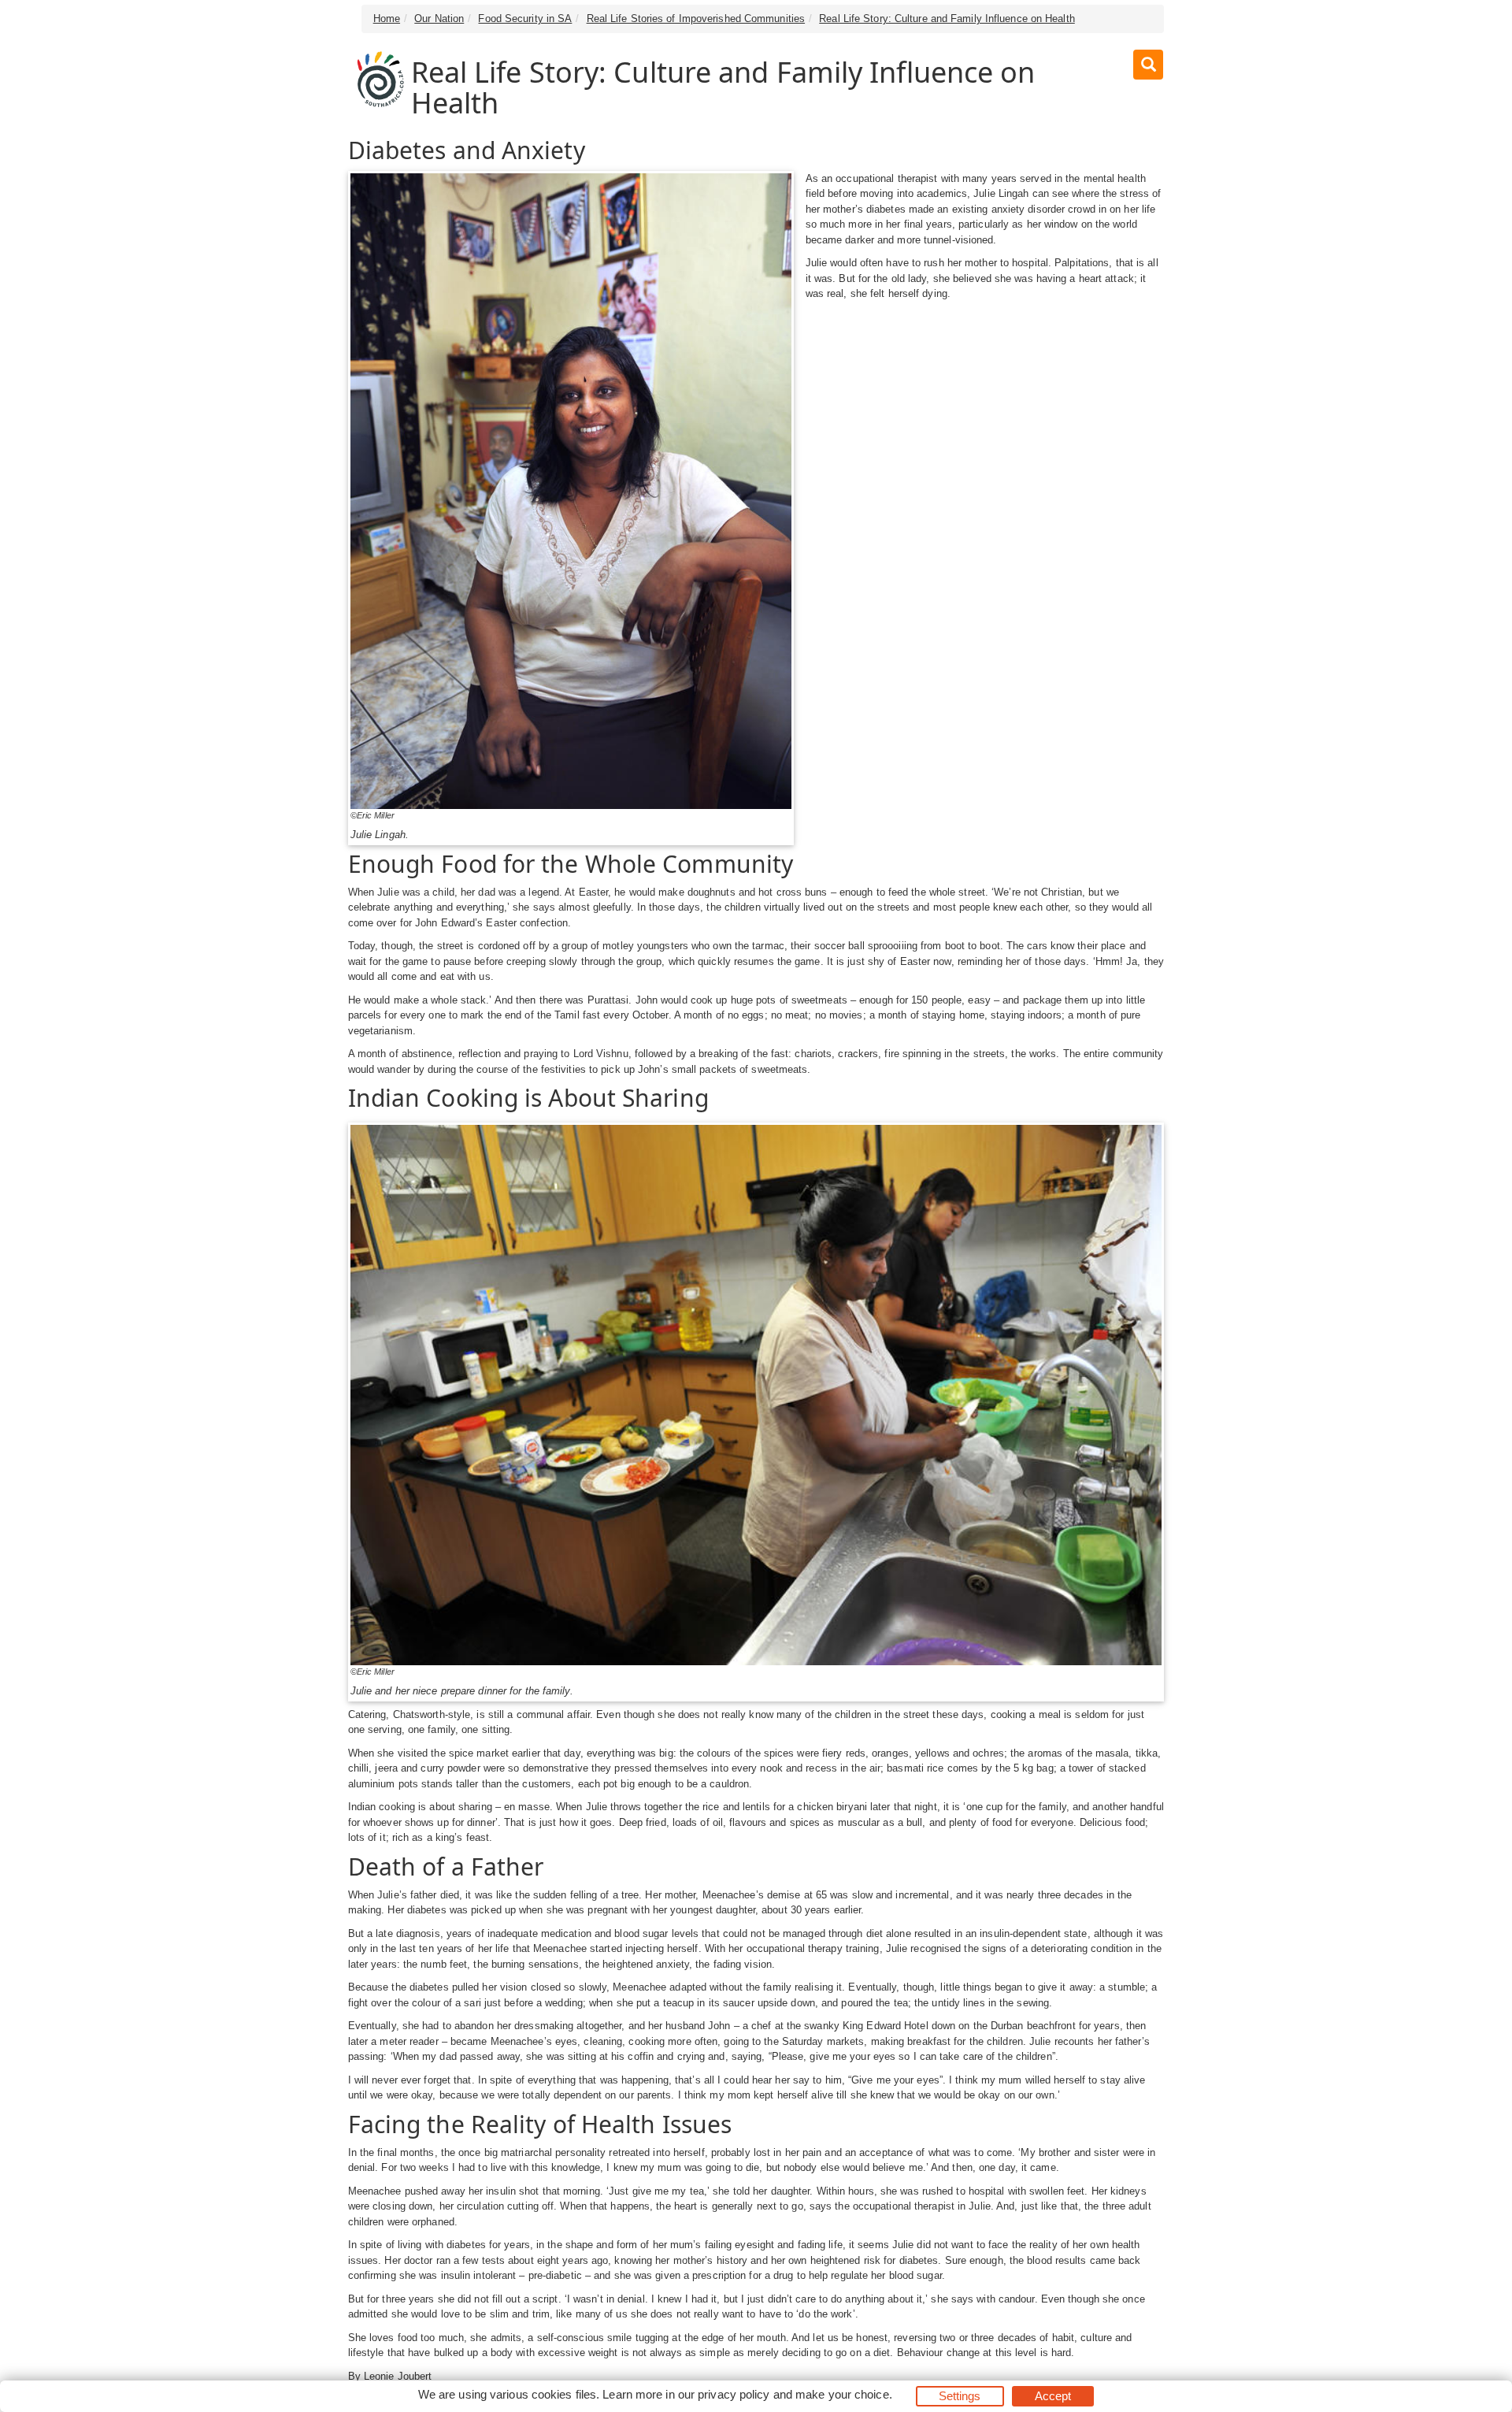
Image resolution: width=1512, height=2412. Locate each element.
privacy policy (734, 2394)
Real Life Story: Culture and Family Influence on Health (947, 19)
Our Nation (439, 19)
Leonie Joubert (398, 2376)
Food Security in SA (525, 19)
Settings (960, 2396)
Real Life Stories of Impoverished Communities (696, 19)
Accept (1053, 2396)
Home (387, 19)
